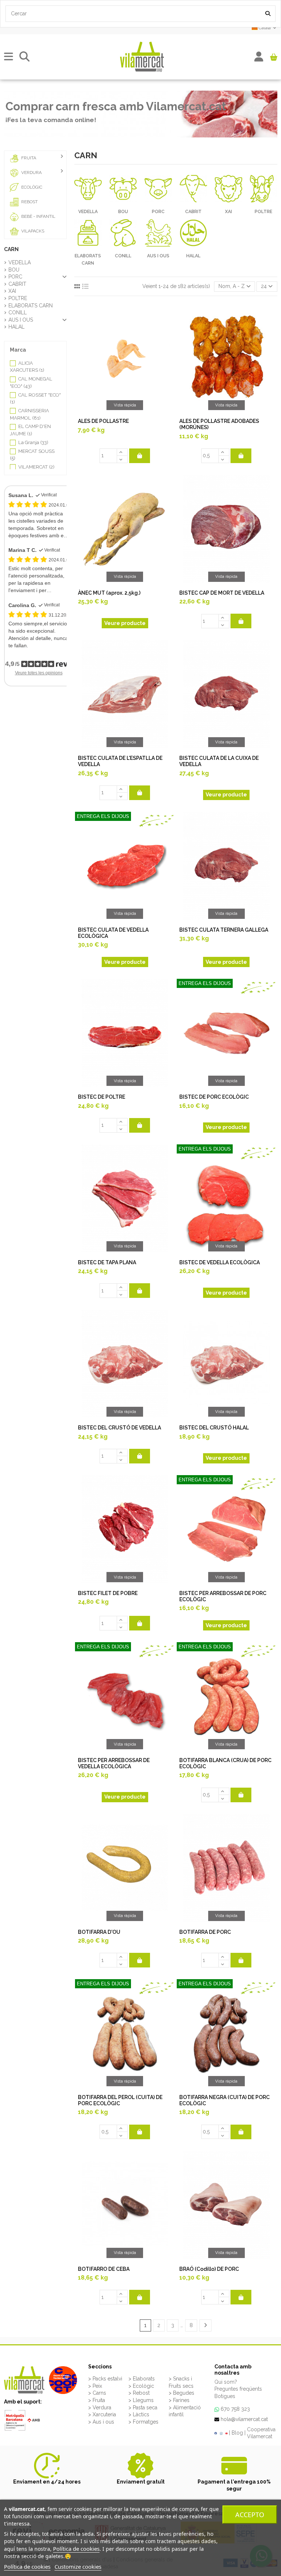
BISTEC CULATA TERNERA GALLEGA (224, 930)
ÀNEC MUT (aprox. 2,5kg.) (109, 593)
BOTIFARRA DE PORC (205, 1932)
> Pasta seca (143, 2408)
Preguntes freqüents (238, 2389)
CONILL (123, 256)
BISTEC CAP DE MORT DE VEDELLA (222, 593)
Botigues (225, 2396)
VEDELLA (88, 212)
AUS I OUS (158, 256)
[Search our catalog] (268, 14)
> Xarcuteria (102, 2414)
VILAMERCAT (36, 467)
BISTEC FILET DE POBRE (108, 1593)
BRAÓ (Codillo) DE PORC (209, 2269)
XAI (228, 212)
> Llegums (141, 2400)
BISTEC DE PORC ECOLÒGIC (214, 1097)
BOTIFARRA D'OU (99, 1932)
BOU (123, 212)
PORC (158, 212)
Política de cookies (76, 2549)
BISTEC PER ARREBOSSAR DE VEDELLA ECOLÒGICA (114, 1763)
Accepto (250, 2515)
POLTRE (263, 212)
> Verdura (100, 2408)
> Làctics (139, 2414)
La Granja (33, 442)
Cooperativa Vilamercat (261, 2433)
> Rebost (139, 2393)
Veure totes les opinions (39, 673)
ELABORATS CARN (31, 306)
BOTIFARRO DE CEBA (104, 2269)
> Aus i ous (101, 2422)
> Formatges (143, 2422)
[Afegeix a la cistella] (140, 456)
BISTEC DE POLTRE (102, 1097)
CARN (11, 249)
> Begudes (181, 2393)
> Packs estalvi (105, 2379)
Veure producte (125, 623)
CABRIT (193, 212)
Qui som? (226, 2382)
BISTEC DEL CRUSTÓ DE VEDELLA (119, 1428)
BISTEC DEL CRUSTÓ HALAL (214, 1428)
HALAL (193, 256)
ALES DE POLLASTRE (103, 421)
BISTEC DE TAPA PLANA (107, 1262)
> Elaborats (142, 2379)
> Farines (179, 2400)
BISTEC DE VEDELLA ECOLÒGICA (220, 1262)
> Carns (97, 2393)
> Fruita (97, 2400)
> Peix (95, 2386)
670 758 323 (235, 2409)
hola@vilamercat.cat (244, 2419)
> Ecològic (141, 2386)
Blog (237, 2433)
